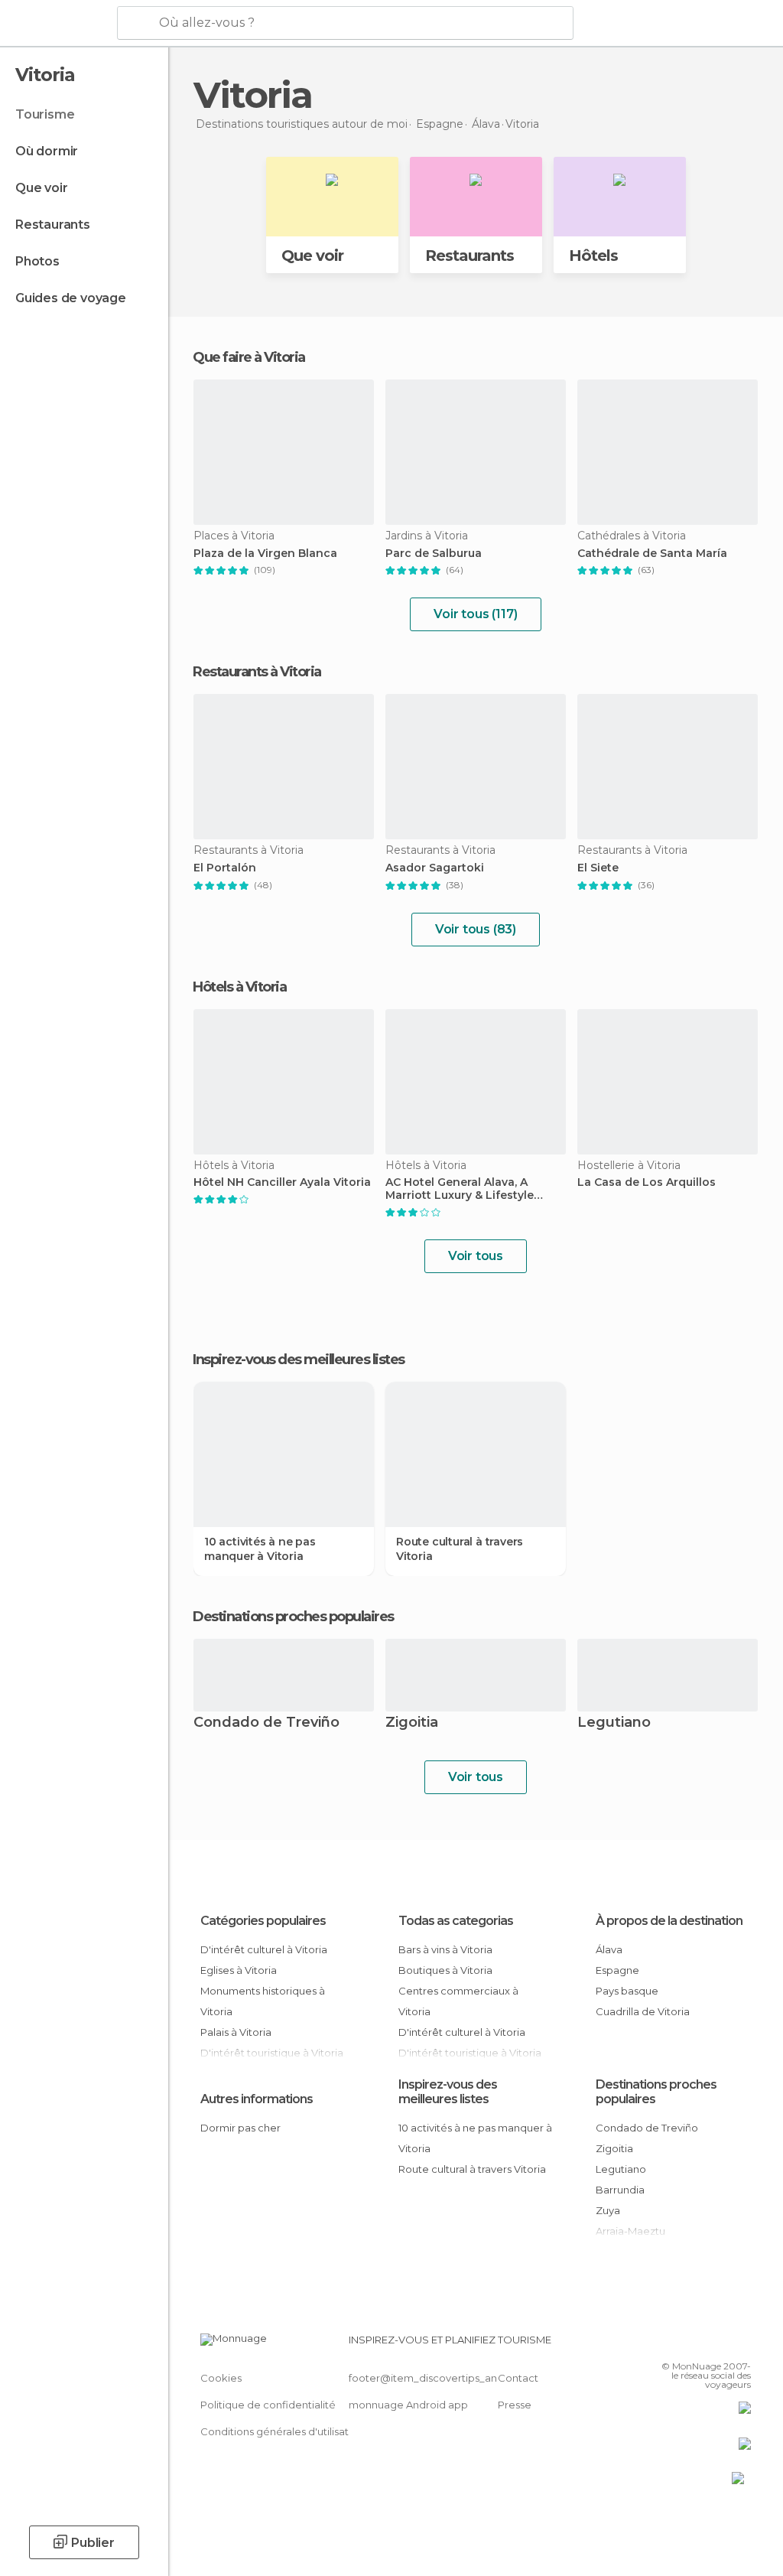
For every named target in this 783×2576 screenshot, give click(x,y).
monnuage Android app (408, 2405)
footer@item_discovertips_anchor (434, 2378)
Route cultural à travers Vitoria (460, 1549)
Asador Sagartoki (435, 868)
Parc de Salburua (434, 554)
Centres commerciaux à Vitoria (458, 2001)
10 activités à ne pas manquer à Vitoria (260, 1549)
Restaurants (53, 225)
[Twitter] (701, 2344)
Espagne (617, 1970)
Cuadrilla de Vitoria (643, 2011)
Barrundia (620, 2190)
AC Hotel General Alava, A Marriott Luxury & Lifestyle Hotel (460, 1189)
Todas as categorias (456, 1921)
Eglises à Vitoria (239, 1970)
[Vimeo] (721, 2344)
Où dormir (47, 151)
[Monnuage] (57, 24)
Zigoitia (412, 1723)
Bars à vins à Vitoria (445, 1949)
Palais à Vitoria (236, 2032)
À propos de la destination (669, 1921)
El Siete (598, 868)
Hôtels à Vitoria (239, 987)
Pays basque (627, 1991)
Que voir (41, 188)
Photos (37, 261)
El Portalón (225, 868)
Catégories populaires (263, 1921)
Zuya (608, 2210)
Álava (609, 1949)
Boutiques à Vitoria (445, 1970)
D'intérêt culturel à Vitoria (264, 1949)
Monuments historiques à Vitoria (263, 2001)
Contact (518, 2378)
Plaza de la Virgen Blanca (265, 554)
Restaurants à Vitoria (257, 672)
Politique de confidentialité (268, 2405)
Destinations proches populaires (293, 1617)
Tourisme (45, 114)
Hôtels (593, 256)
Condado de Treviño (266, 1723)
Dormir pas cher (240, 2128)
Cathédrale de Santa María (652, 554)
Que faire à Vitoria (249, 357)
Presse (515, 2405)
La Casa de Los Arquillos (647, 1182)
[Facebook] (681, 2344)
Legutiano (614, 1723)
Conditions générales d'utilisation (282, 2431)
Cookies (221, 2378)
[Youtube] (741, 2344)
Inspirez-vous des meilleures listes (448, 2092)
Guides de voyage (71, 298)
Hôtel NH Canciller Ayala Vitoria (282, 1182)
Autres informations (257, 2099)
